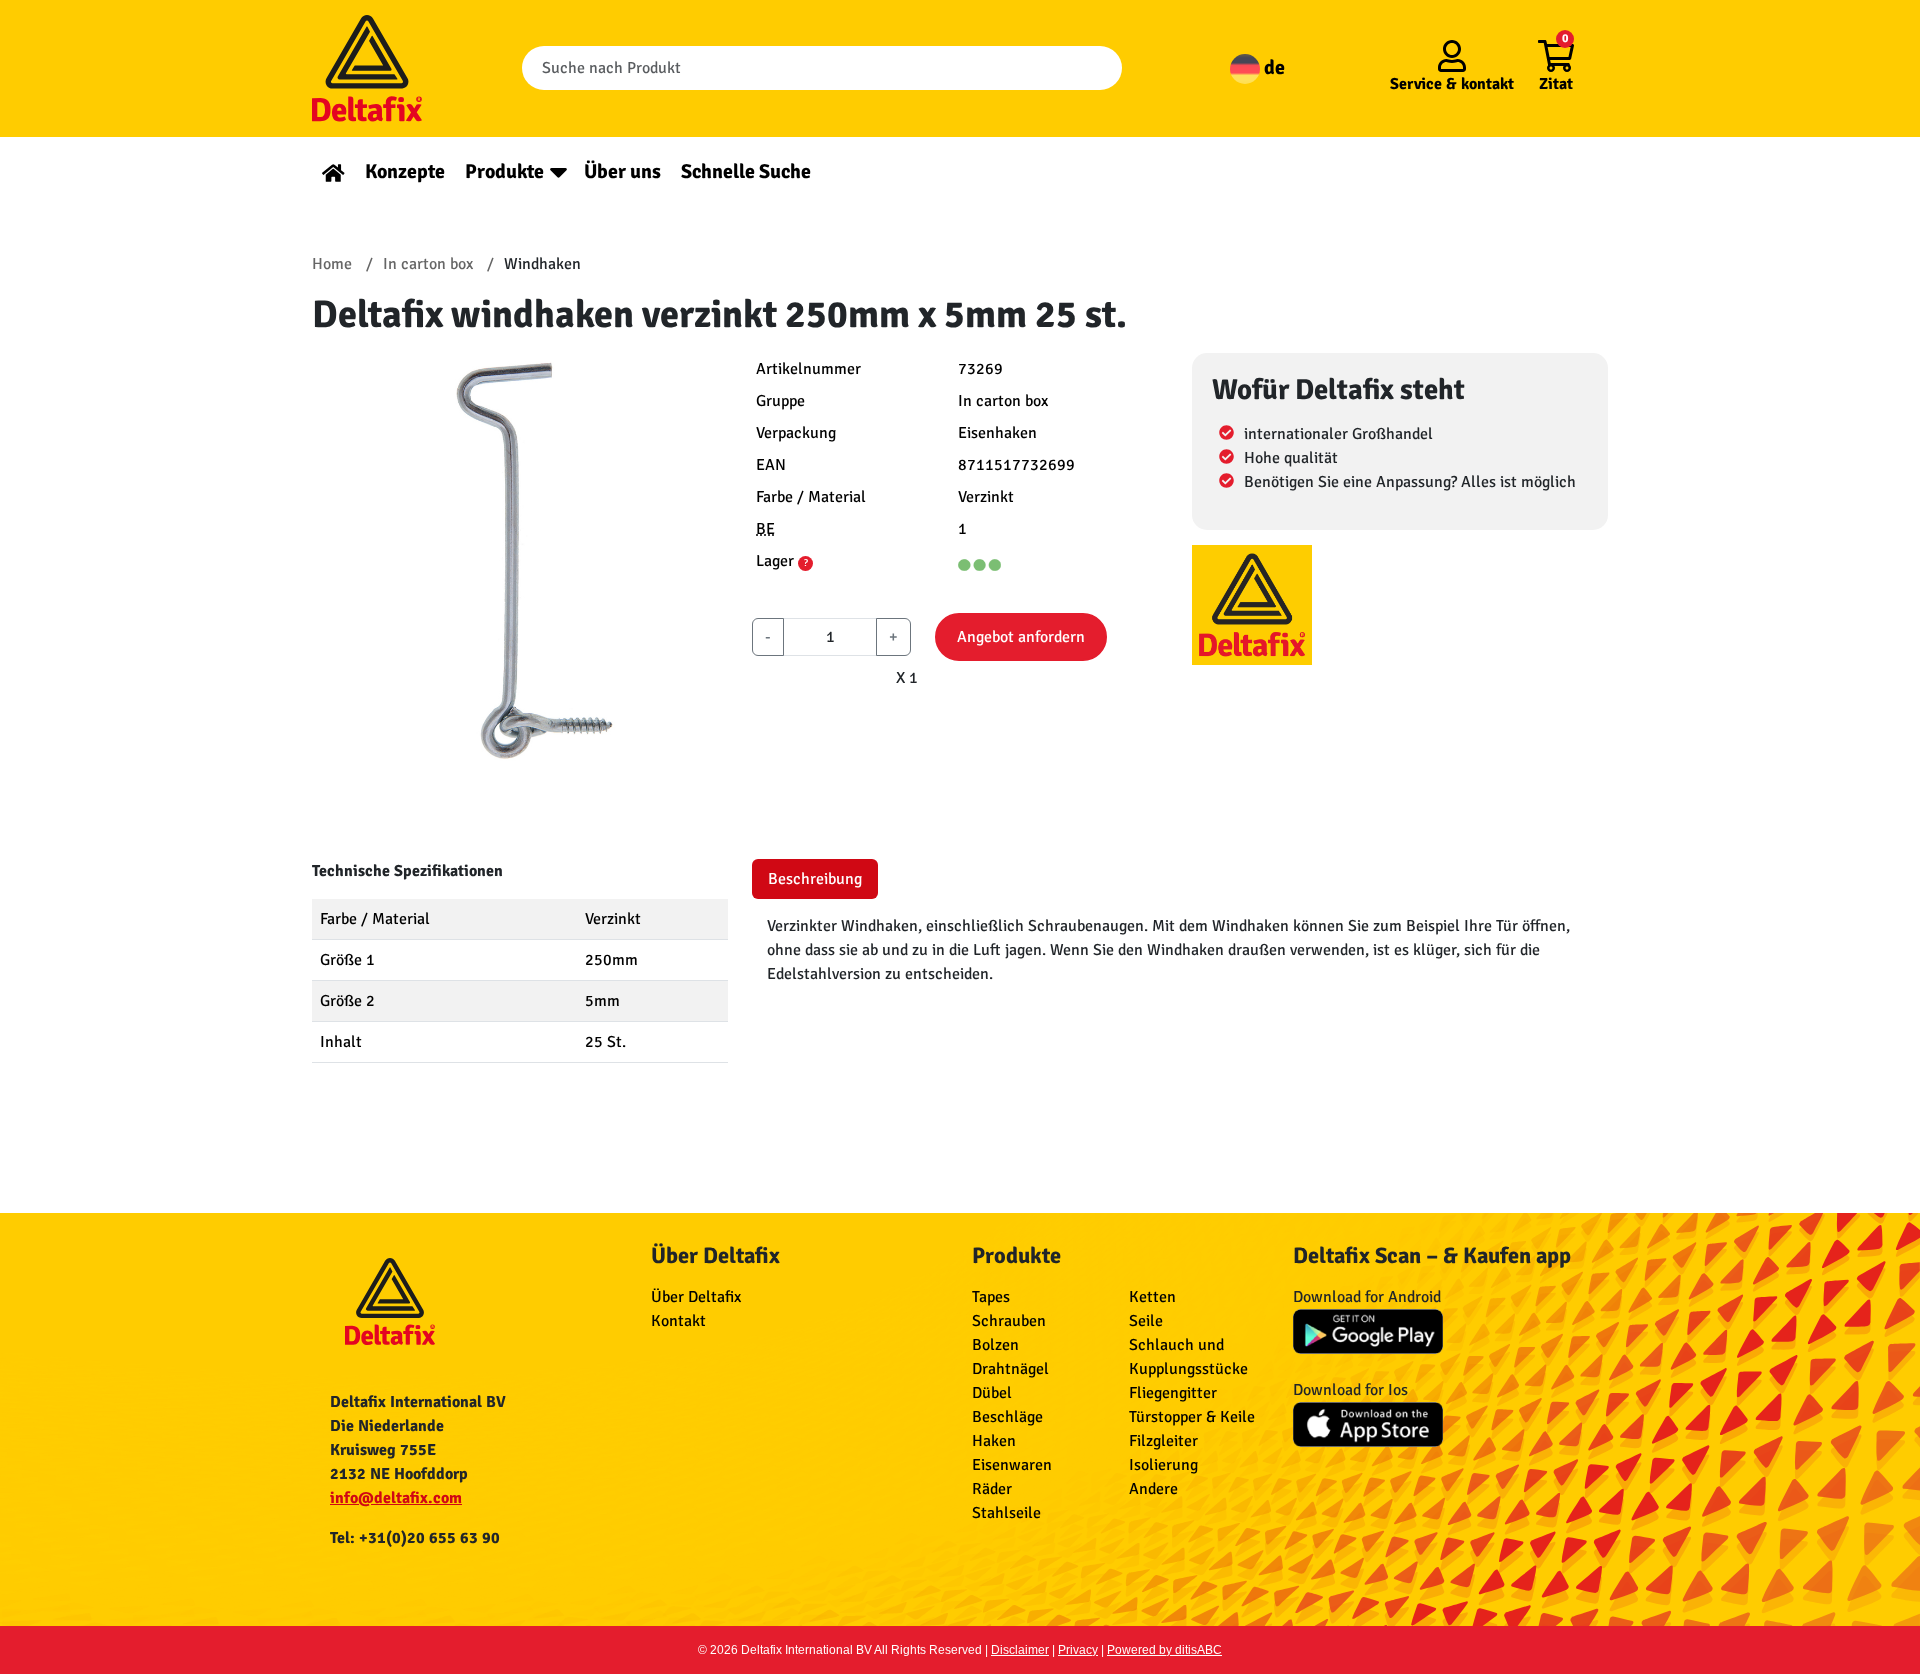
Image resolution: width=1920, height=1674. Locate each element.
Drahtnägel (1010, 1369)
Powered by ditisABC (1164, 1650)
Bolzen (995, 1345)
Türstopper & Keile (1192, 1417)
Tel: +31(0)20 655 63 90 (415, 1538)
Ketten (1152, 1297)
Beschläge (1007, 1417)
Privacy (1078, 1650)
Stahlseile (1006, 1513)
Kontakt (678, 1321)
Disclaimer (1020, 1650)
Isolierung (1163, 1465)
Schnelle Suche (746, 171)
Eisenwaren (1012, 1465)
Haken (994, 1441)
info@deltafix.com (396, 1498)
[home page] (333, 171)
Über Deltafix (696, 1297)
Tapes (991, 1297)
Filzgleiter (1163, 1441)
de (1272, 67)
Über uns (622, 171)
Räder (992, 1489)
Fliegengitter (1173, 1393)
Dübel (992, 1393)
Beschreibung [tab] (815, 879)
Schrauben (1009, 1321)
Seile (1146, 1321)
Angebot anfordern (1021, 637)
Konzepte (405, 171)
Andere (1153, 1489)
